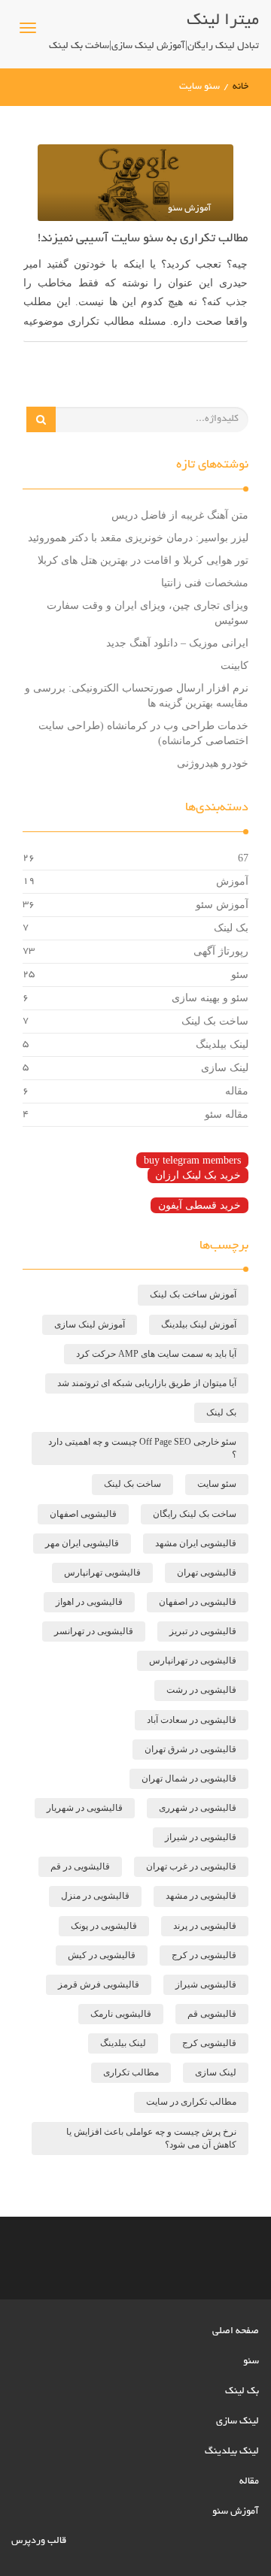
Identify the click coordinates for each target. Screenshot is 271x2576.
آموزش (232, 881)
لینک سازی (225, 1068)
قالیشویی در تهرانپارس (193, 1660)
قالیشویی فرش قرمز (99, 1984)
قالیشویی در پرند (205, 1926)
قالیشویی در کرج (204, 1955)
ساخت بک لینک (215, 1021)
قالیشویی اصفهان (83, 1514)
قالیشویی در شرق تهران (190, 1749)
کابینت (234, 666)
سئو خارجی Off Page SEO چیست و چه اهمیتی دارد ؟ (142, 1448)
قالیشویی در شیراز (201, 1837)
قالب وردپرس (39, 2541)
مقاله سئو (227, 1114)
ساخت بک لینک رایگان (195, 1514)
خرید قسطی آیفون (199, 1205)
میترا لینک (223, 21)
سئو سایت (217, 1484)
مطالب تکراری (131, 2072)
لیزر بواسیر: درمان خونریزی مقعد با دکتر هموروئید (138, 538)
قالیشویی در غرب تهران (191, 1866)
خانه (241, 87)
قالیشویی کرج (209, 2043)
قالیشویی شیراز (206, 1984)
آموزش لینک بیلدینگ (199, 1324)
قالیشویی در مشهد (201, 1896)
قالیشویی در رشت (201, 1690)
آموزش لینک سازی (90, 1324)
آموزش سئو (222, 905)
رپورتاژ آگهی (221, 951)
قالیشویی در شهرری (198, 1808)
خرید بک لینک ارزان (198, 1175)
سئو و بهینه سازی (210, 998)
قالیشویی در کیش (102, 1955)
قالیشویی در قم (80, 1866)
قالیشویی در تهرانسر (94, 1631)
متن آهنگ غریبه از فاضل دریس (180, 515)
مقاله (237, 1091)
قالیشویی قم (212, 2014)
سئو (240, 975)
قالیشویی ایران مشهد (196, 1543)
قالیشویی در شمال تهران (189, 1778)
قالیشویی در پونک (104, 1926)
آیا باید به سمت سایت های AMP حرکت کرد (156, 1354)
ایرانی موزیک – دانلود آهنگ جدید (177, 643)
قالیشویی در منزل (95, 1896)
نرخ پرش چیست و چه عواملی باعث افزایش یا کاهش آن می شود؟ (151, 2138)
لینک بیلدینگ (222, 1044)
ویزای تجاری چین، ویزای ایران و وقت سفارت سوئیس (148, 613)
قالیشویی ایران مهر (82, 1543)
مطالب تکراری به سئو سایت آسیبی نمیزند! (143, 239)
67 (243, 858)
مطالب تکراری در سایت (191, 2102)
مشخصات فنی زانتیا (205, 583)
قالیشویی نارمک (121, 2014)
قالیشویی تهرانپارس (102, 1573)
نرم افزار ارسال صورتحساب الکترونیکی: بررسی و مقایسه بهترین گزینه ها (137, 696)
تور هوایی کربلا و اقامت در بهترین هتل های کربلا (143, 560)
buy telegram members (192, 1160)
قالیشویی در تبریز (203, 1631)
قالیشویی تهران (207, 1573)
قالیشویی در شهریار (85, 1808)
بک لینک (231, 928)
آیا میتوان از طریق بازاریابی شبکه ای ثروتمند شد (147, 1383)
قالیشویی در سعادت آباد (192, 1720)
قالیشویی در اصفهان (198, 1602)
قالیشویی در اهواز (89, 1602)
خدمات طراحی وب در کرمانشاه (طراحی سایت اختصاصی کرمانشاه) (143, 733)
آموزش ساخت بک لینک (193, 1294)
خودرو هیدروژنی (213, 763)
